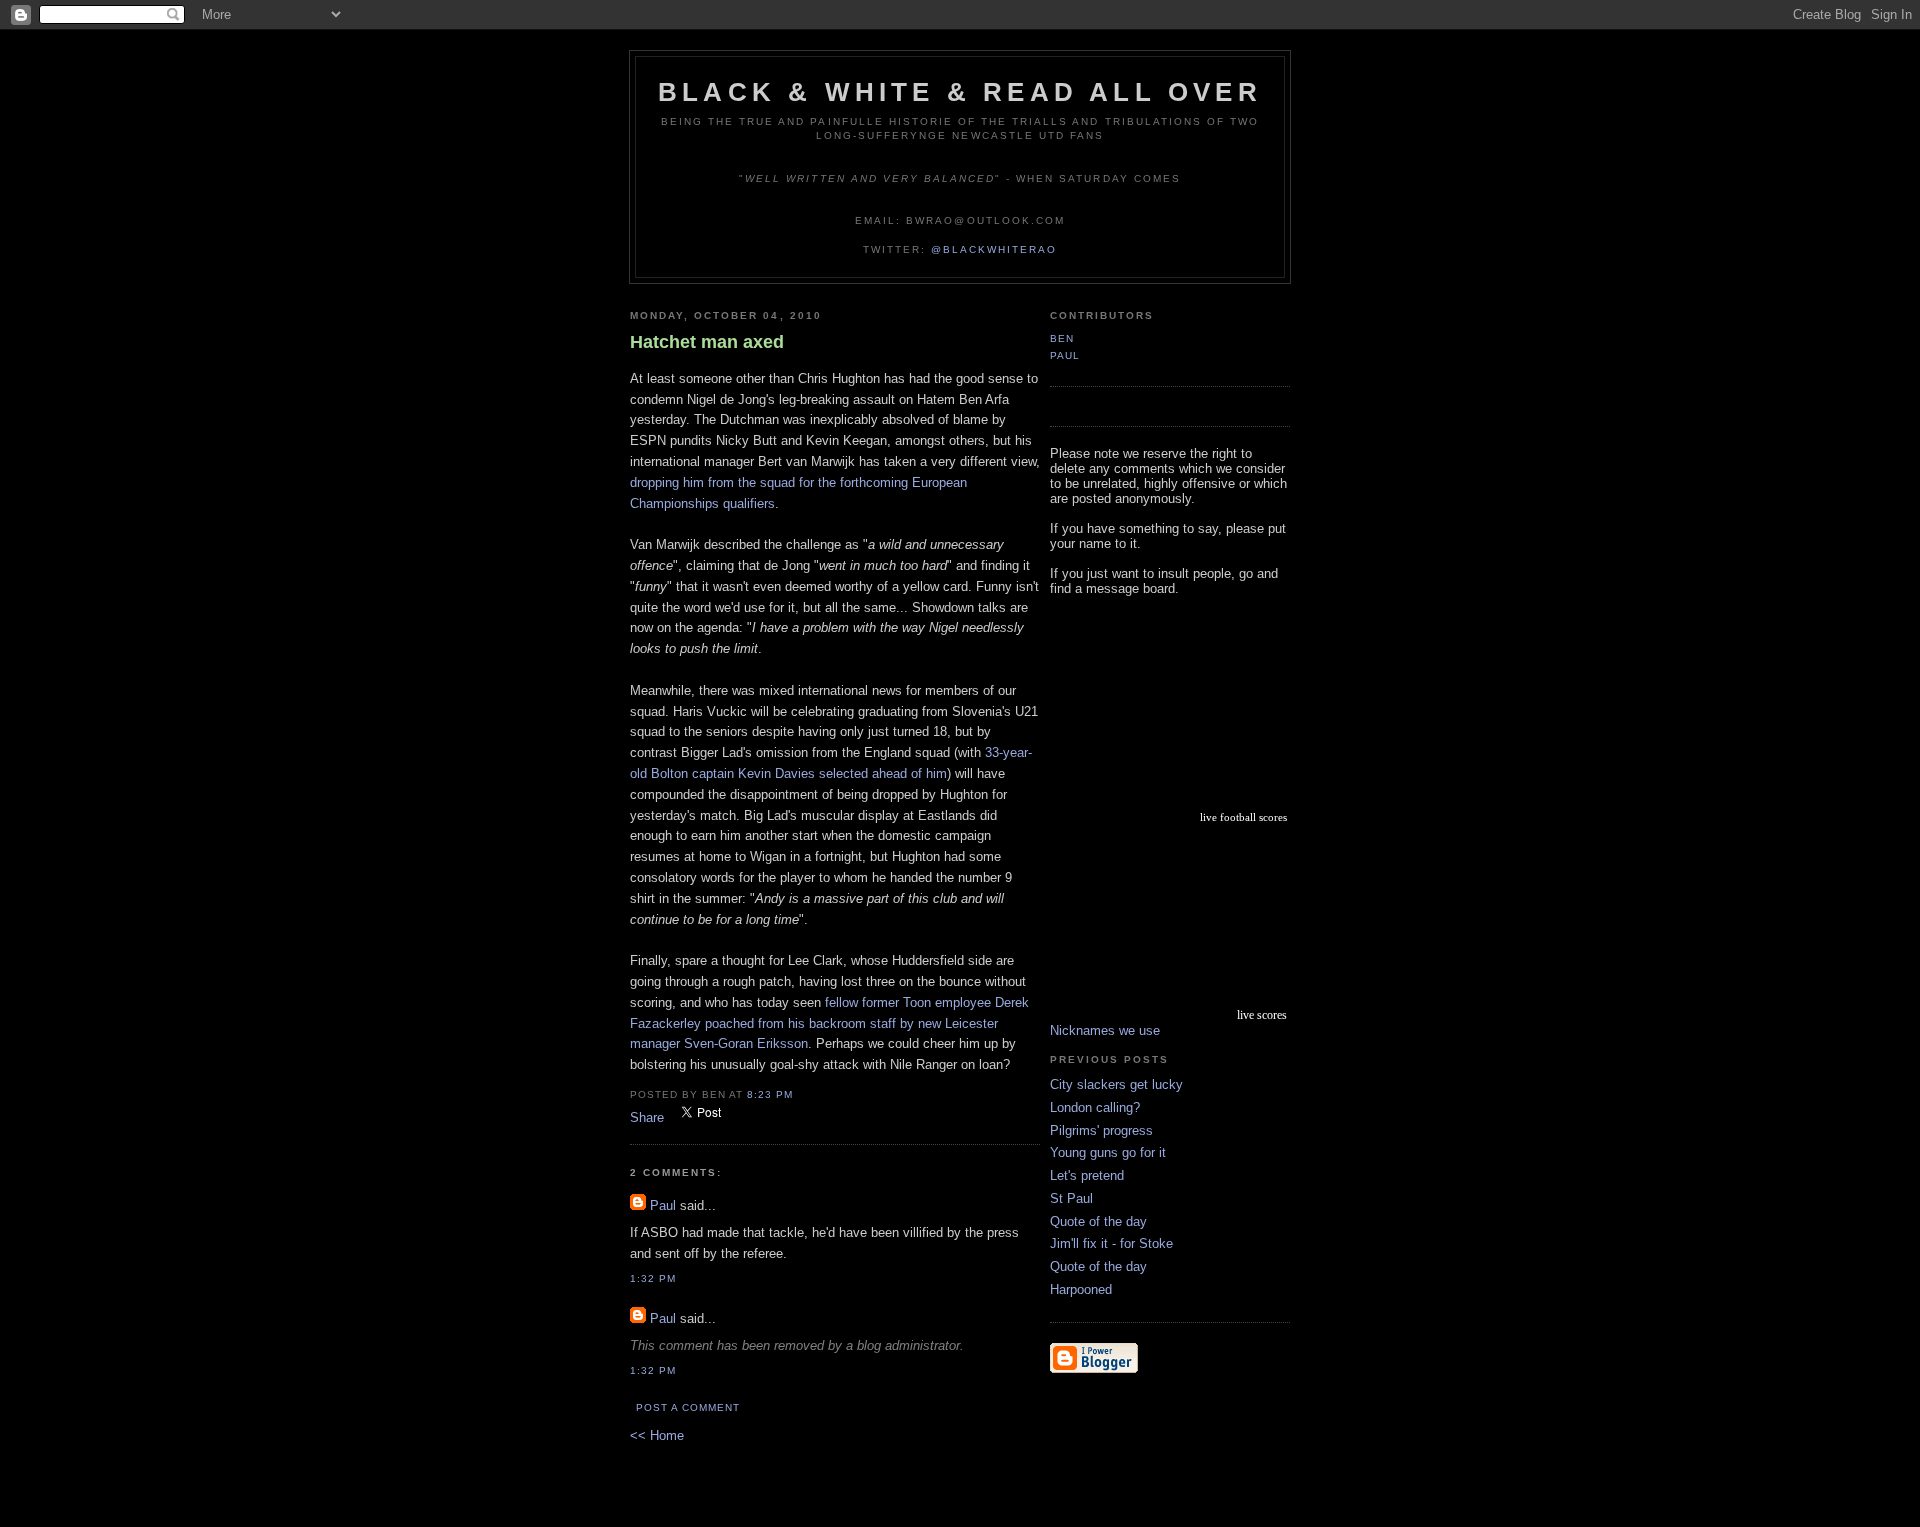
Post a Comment (688, 1407)
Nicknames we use (1105, 1030)
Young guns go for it (1108, 1152)
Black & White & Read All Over (960, 92)
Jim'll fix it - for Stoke (1111, 1243)
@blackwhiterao (994, 249)
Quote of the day (1098, 1221)
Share (647, 1117)
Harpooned (1081, 1289)
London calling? (1095, 1107)
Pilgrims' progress (1101, 1130)
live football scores (1243, 817)
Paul (663, 1205)
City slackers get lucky (1116, 1084)
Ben (1062, 338)
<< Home (657, 1435)
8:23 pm (770, 1094)
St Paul (1071, 1198)
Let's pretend (1087, 1175)
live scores (1262, 1015)
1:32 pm (653, 1278)
